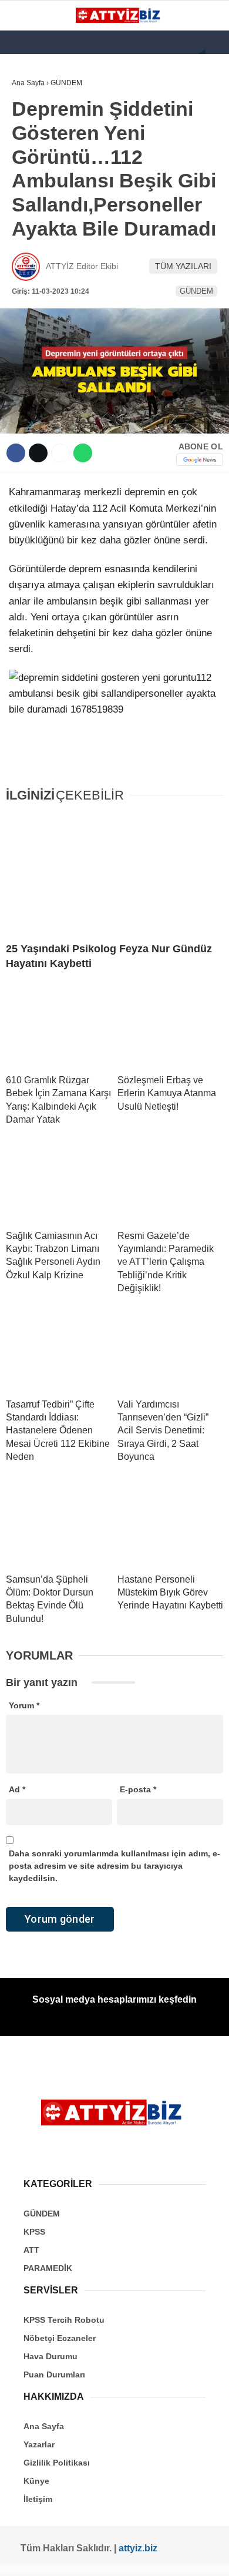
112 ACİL (33, 144)
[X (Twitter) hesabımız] (47, 2557)
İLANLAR (34, 263)
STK (25, 239)
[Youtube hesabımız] (92, 2557)
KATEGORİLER (45, 97)
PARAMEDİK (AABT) (54, 216)
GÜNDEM (34, 121)
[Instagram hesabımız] (69, 2557)
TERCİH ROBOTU (49, 287)
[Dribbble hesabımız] (137, 2557)
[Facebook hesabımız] (24, 2557)
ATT (25, 192)
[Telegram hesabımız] (159, 2557)
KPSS (28, 168)
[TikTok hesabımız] (114, 2557)
